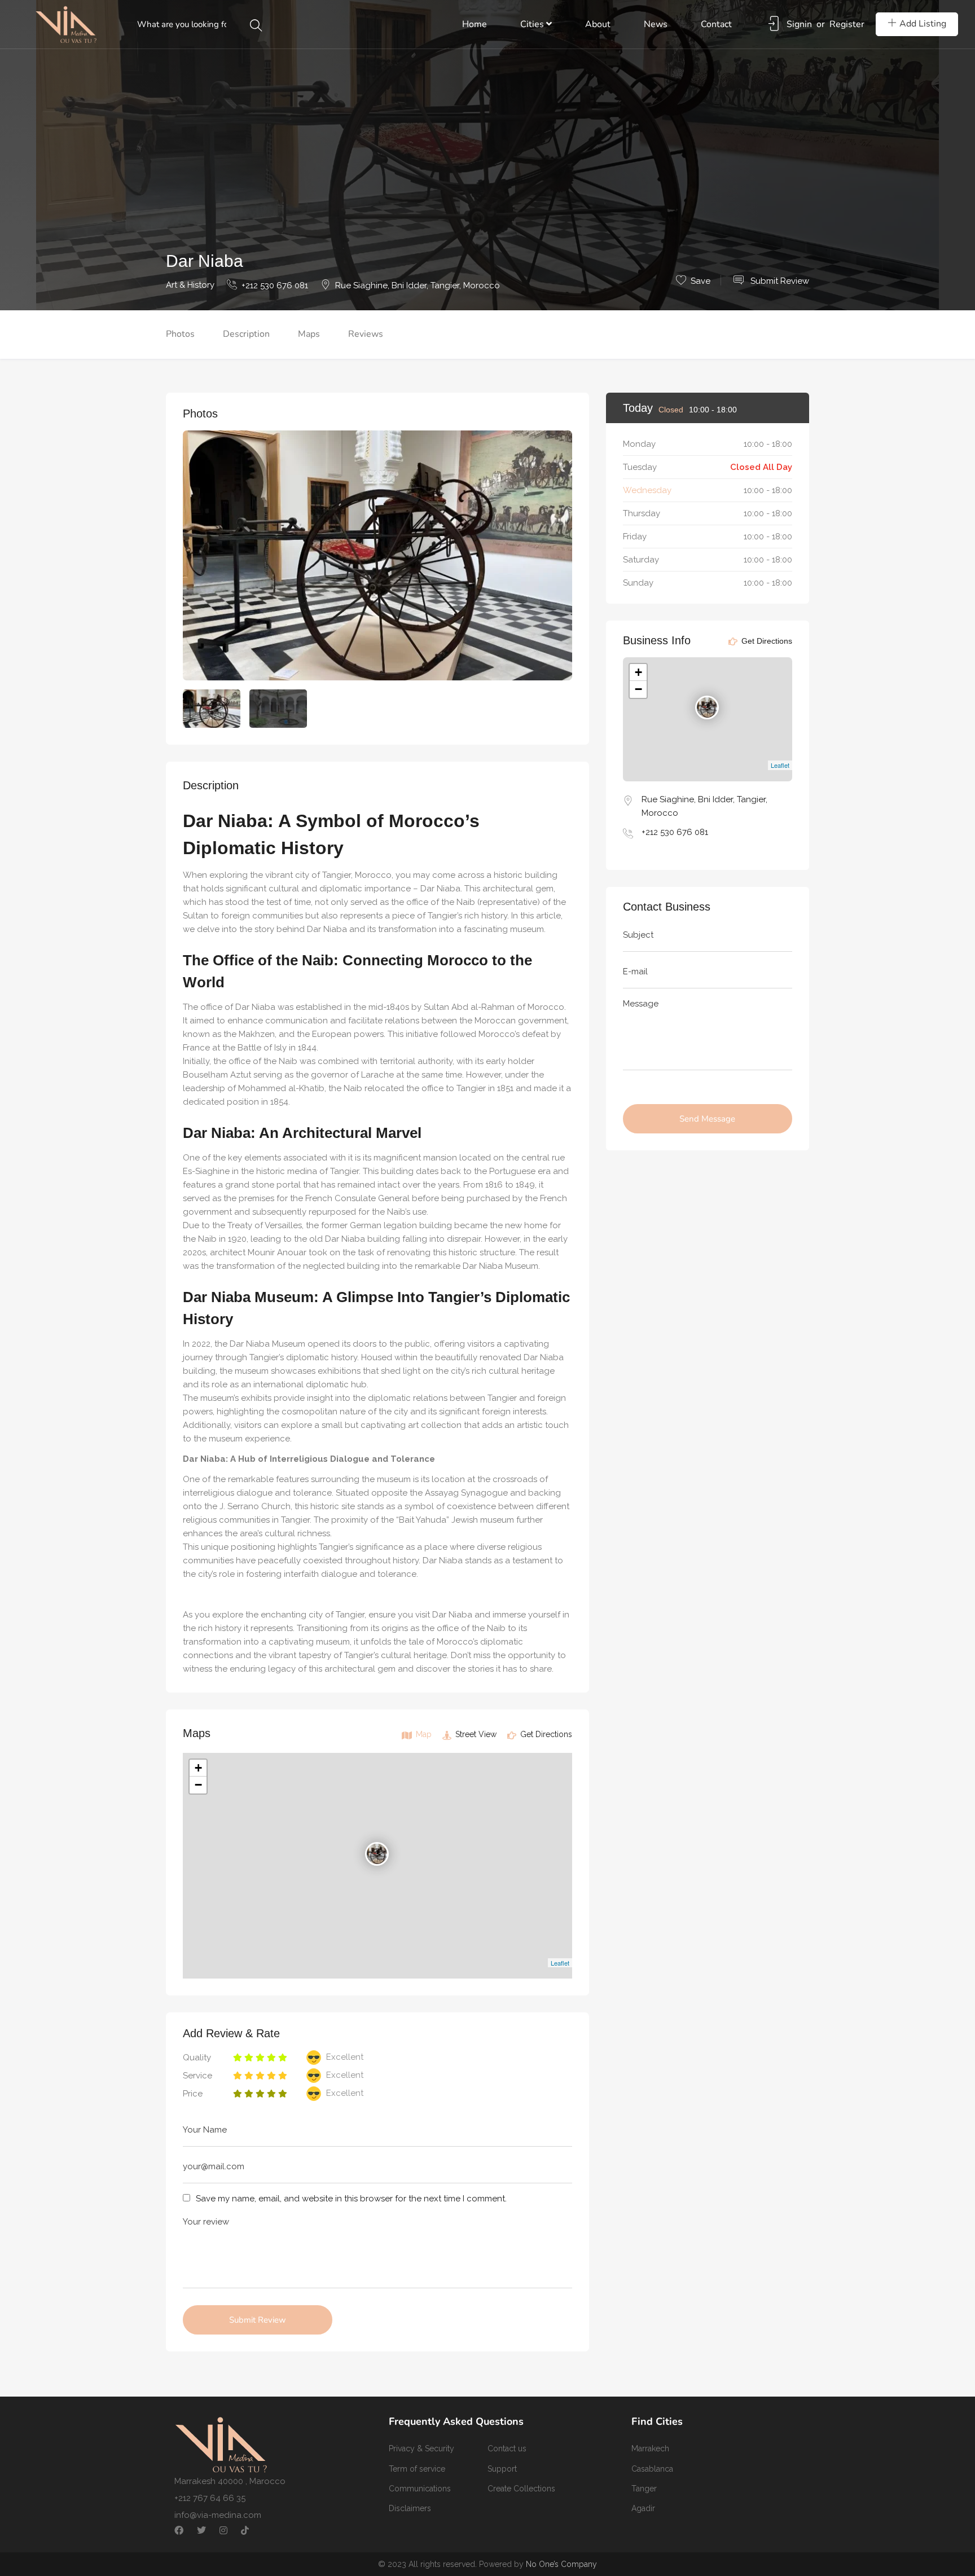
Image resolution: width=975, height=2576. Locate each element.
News (656, 24)
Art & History (190, 285)
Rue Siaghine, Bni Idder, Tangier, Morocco (418, 285)
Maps (309, 334)
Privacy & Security (421, 2448)
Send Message (707, 1119)
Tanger (644, 2489)
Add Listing (923, 24)
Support (502, 2469)
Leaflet (560, 1963)
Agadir (643, 2508)
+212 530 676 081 (275, 285)
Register (847, 24)
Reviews (366, 334)
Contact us (507, 2448)
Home (475, 24)
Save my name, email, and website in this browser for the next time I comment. (351, 2199)
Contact (716, 24)
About (598, 24)
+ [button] (198, 1768)
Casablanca (652, 2469)
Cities (533, 24)
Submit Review (779, 281)
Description (246, 334)
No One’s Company (561, 2564)
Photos (180, 334)
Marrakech (650, 2448)
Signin (799, 24)
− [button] (198, 1785)
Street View (475, 1734)
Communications (420, 2489)
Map (423, 1734)
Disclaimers (410, 2508)
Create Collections (521, 2489)
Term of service (417, 2469)
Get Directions (545, 1734)
